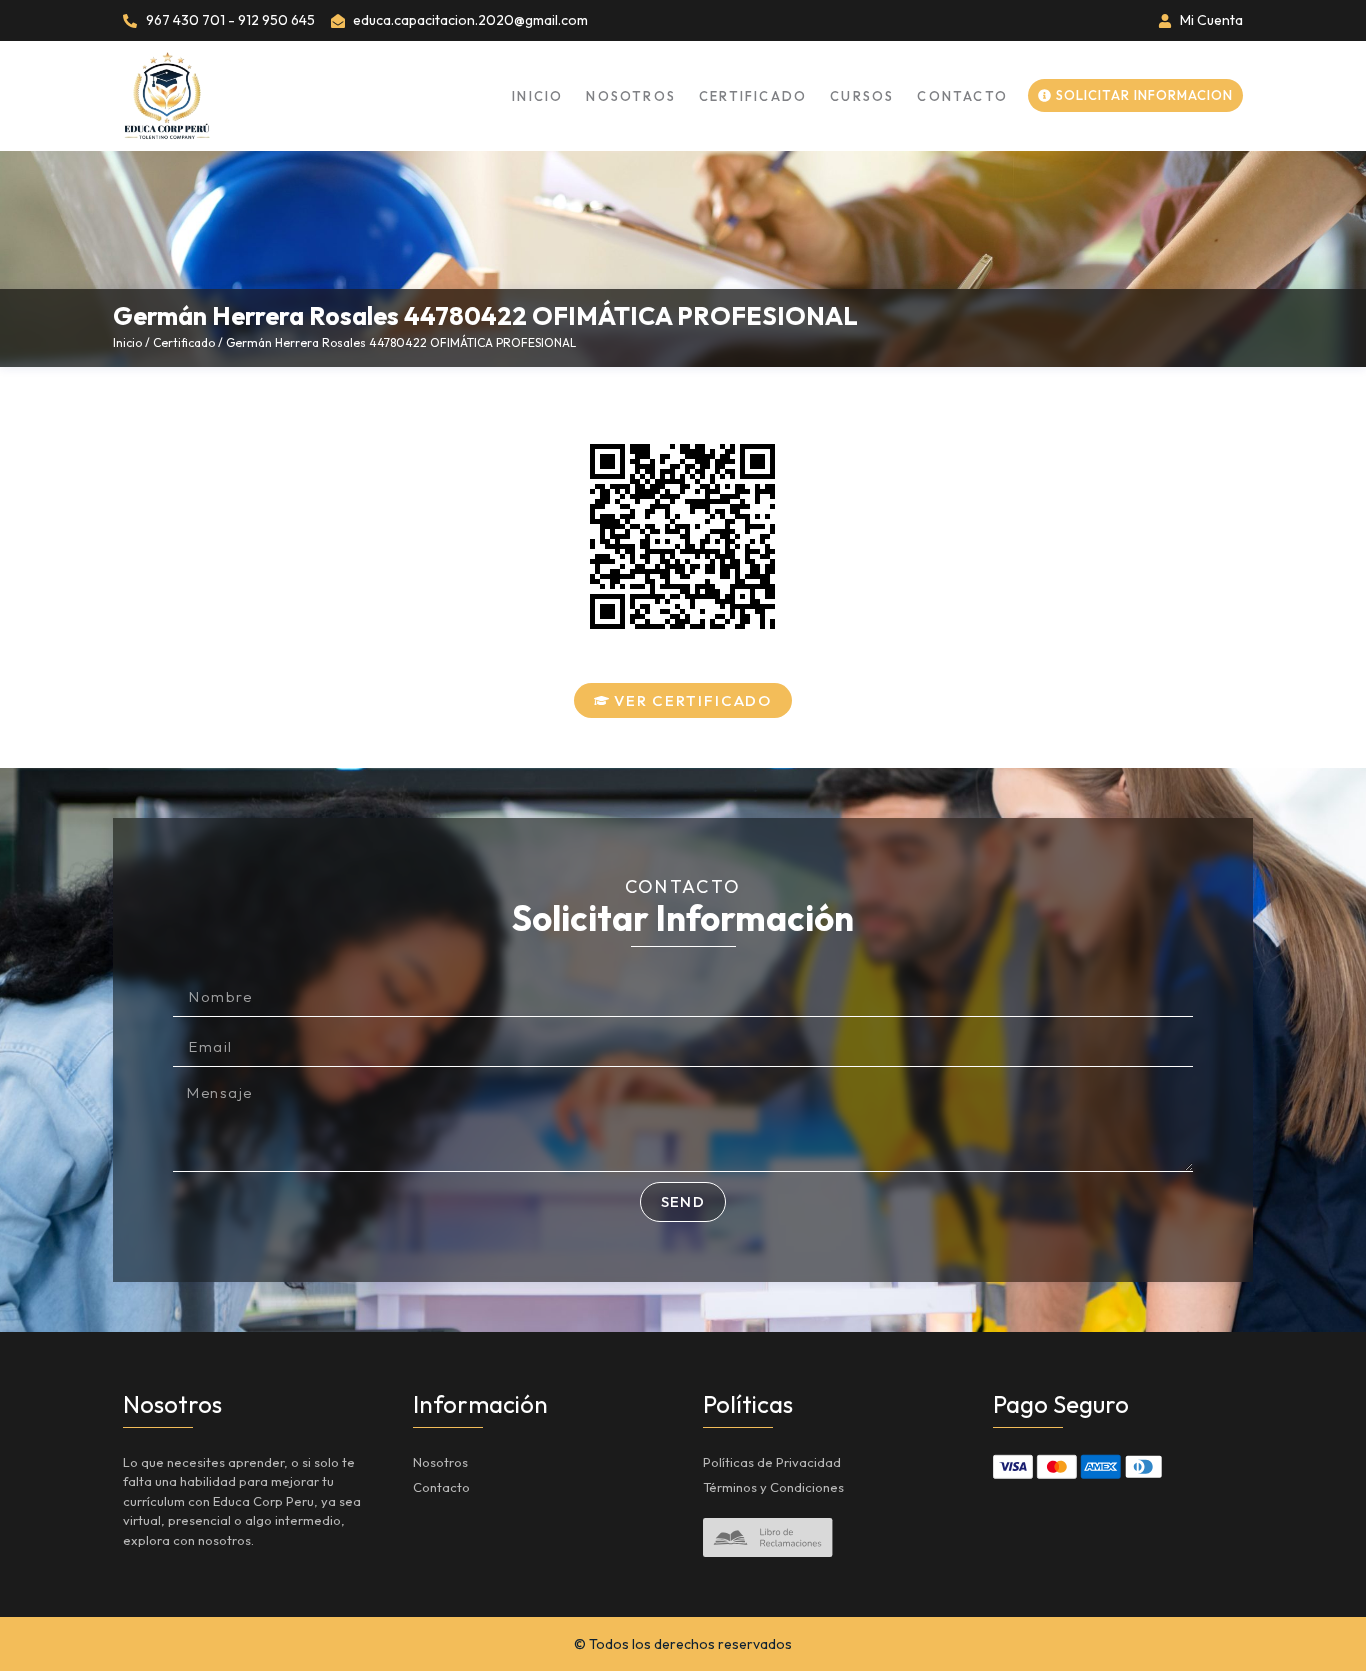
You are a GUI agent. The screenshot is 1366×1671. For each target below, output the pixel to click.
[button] (683, 700)
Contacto (962, 96)
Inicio (537, 96)
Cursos (862, 96)
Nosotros (631, 96)
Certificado (753, 96)
